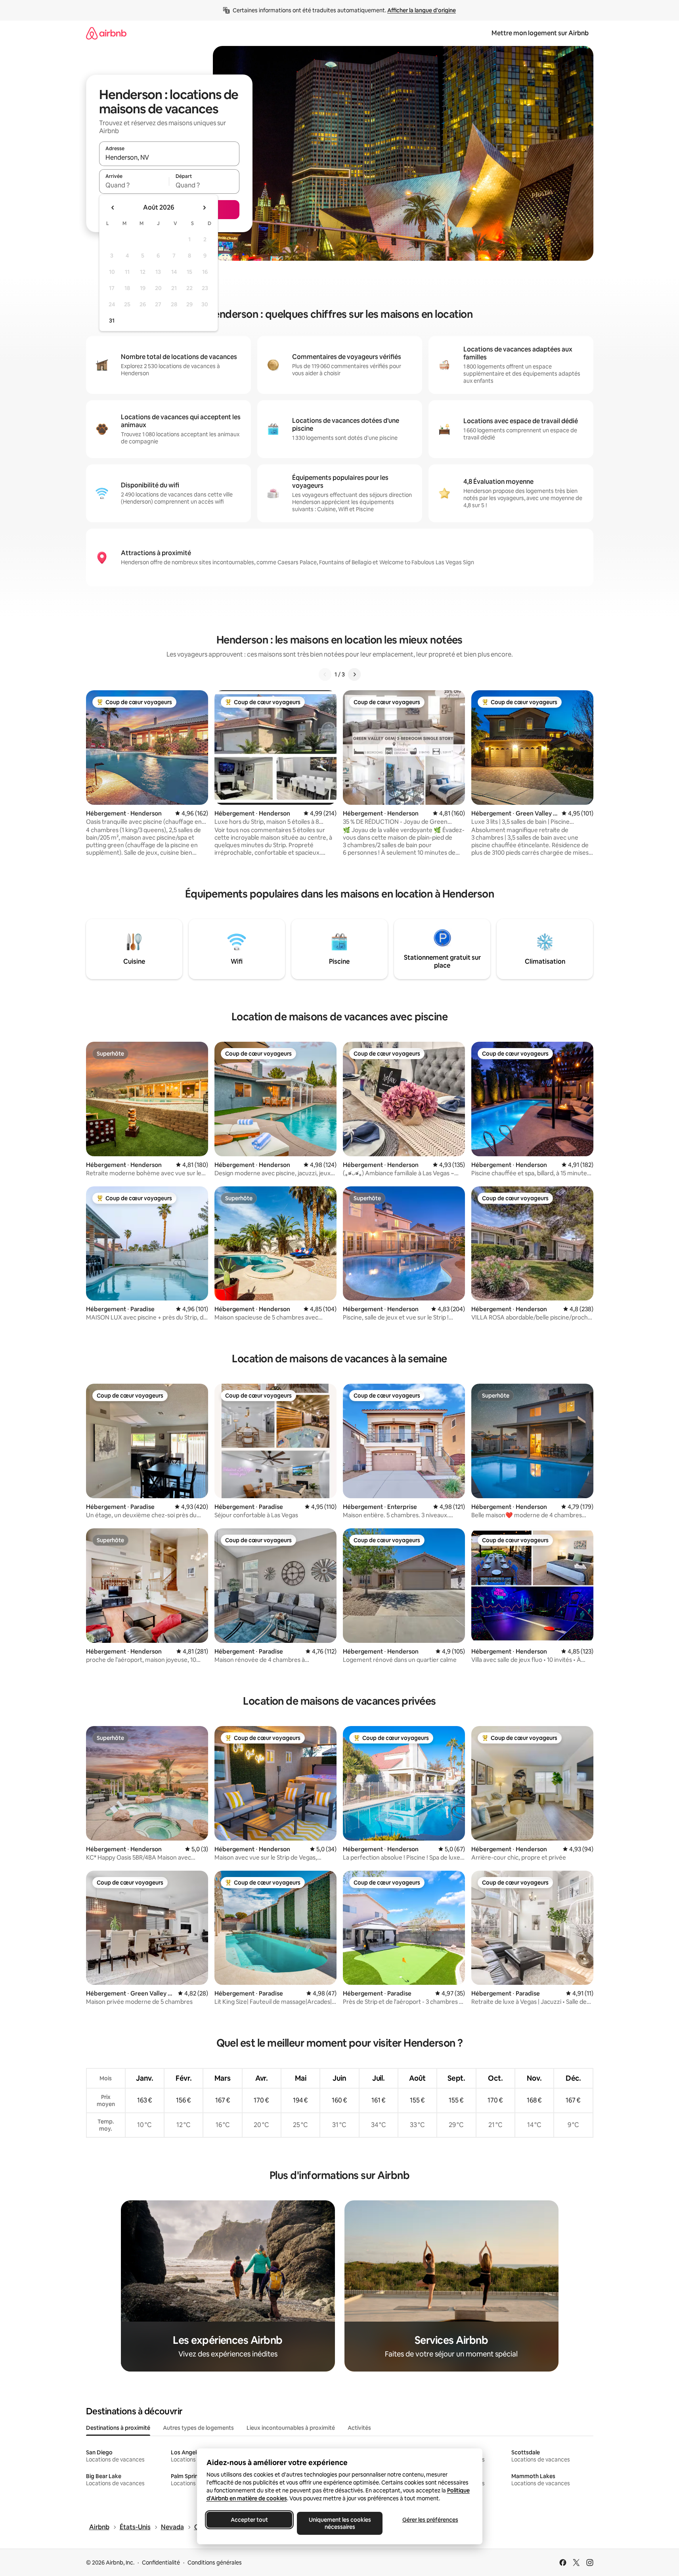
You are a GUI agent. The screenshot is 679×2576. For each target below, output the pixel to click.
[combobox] (169, 157)
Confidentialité (161, 2563)
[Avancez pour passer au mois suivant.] (204, 208)
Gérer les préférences (430, 2520)
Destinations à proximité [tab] (118, 2428)
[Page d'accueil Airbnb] (106, 33)
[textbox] (134, 185)
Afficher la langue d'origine (422, 10)
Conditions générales (215, 2563)
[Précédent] (325, 674)
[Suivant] (354, 674)
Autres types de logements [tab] (198, 2428)
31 (112, 321)
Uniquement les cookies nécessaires (339, 2523)
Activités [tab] (359, 2428)
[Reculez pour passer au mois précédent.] (113, 208)
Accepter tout (249, 2520)
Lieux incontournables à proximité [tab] (291, 2428)
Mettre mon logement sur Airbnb (540, 33)
